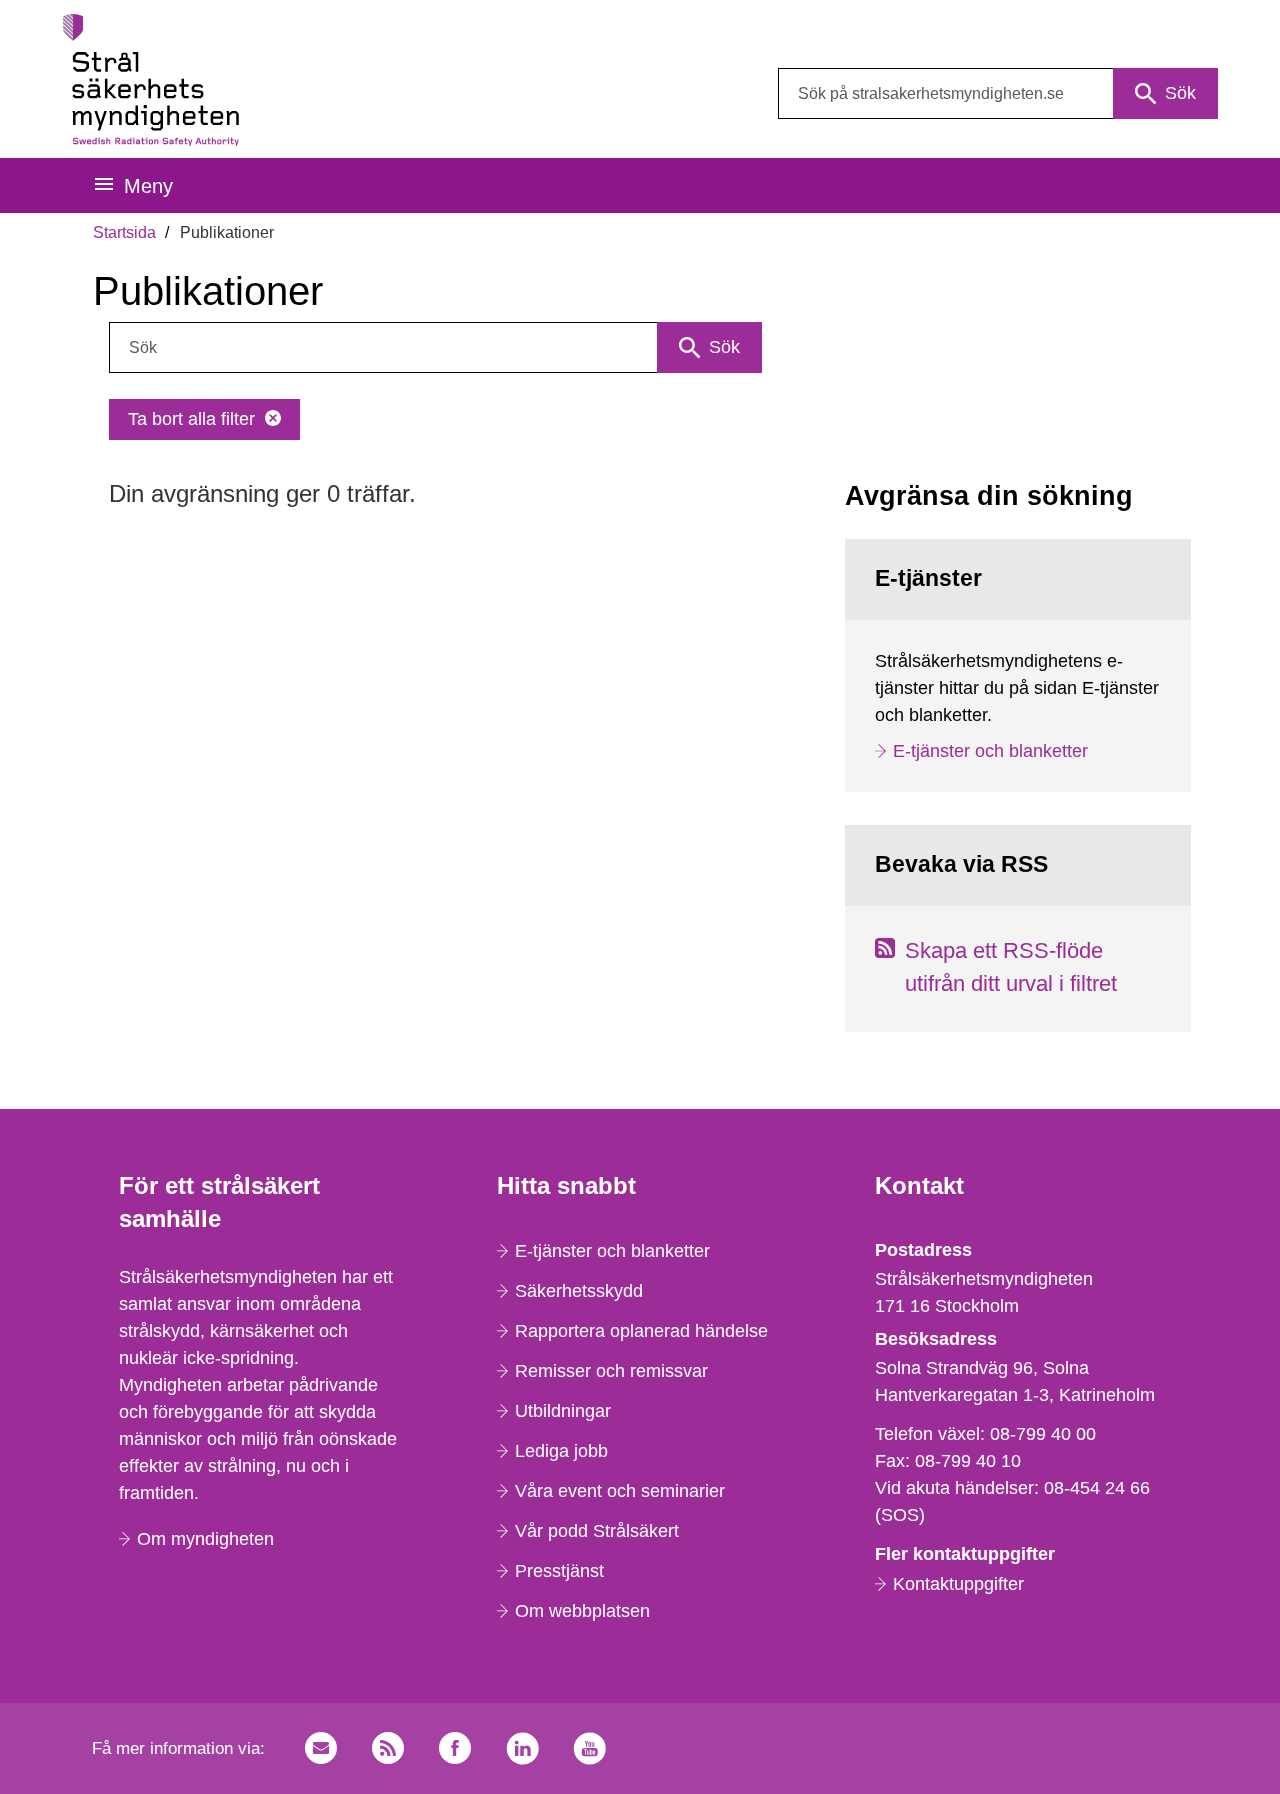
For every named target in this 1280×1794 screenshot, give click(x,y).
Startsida (124, 232)
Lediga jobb (561, 1451)
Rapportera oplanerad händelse (641, 1331)
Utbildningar (563, 1411)
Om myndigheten (205, 1539)
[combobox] (998, 93)
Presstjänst (559, 1571)
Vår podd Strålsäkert (597, 1531)
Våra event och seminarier (620, 1491)
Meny (148, 186)
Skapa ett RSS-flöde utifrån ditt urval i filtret (1011, 967)
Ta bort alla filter (191, 419)
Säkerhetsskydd (579, 1291)
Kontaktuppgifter (958, 1584)
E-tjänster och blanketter (990, 751)
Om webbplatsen (582, 1611)
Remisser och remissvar (611, 1371)
